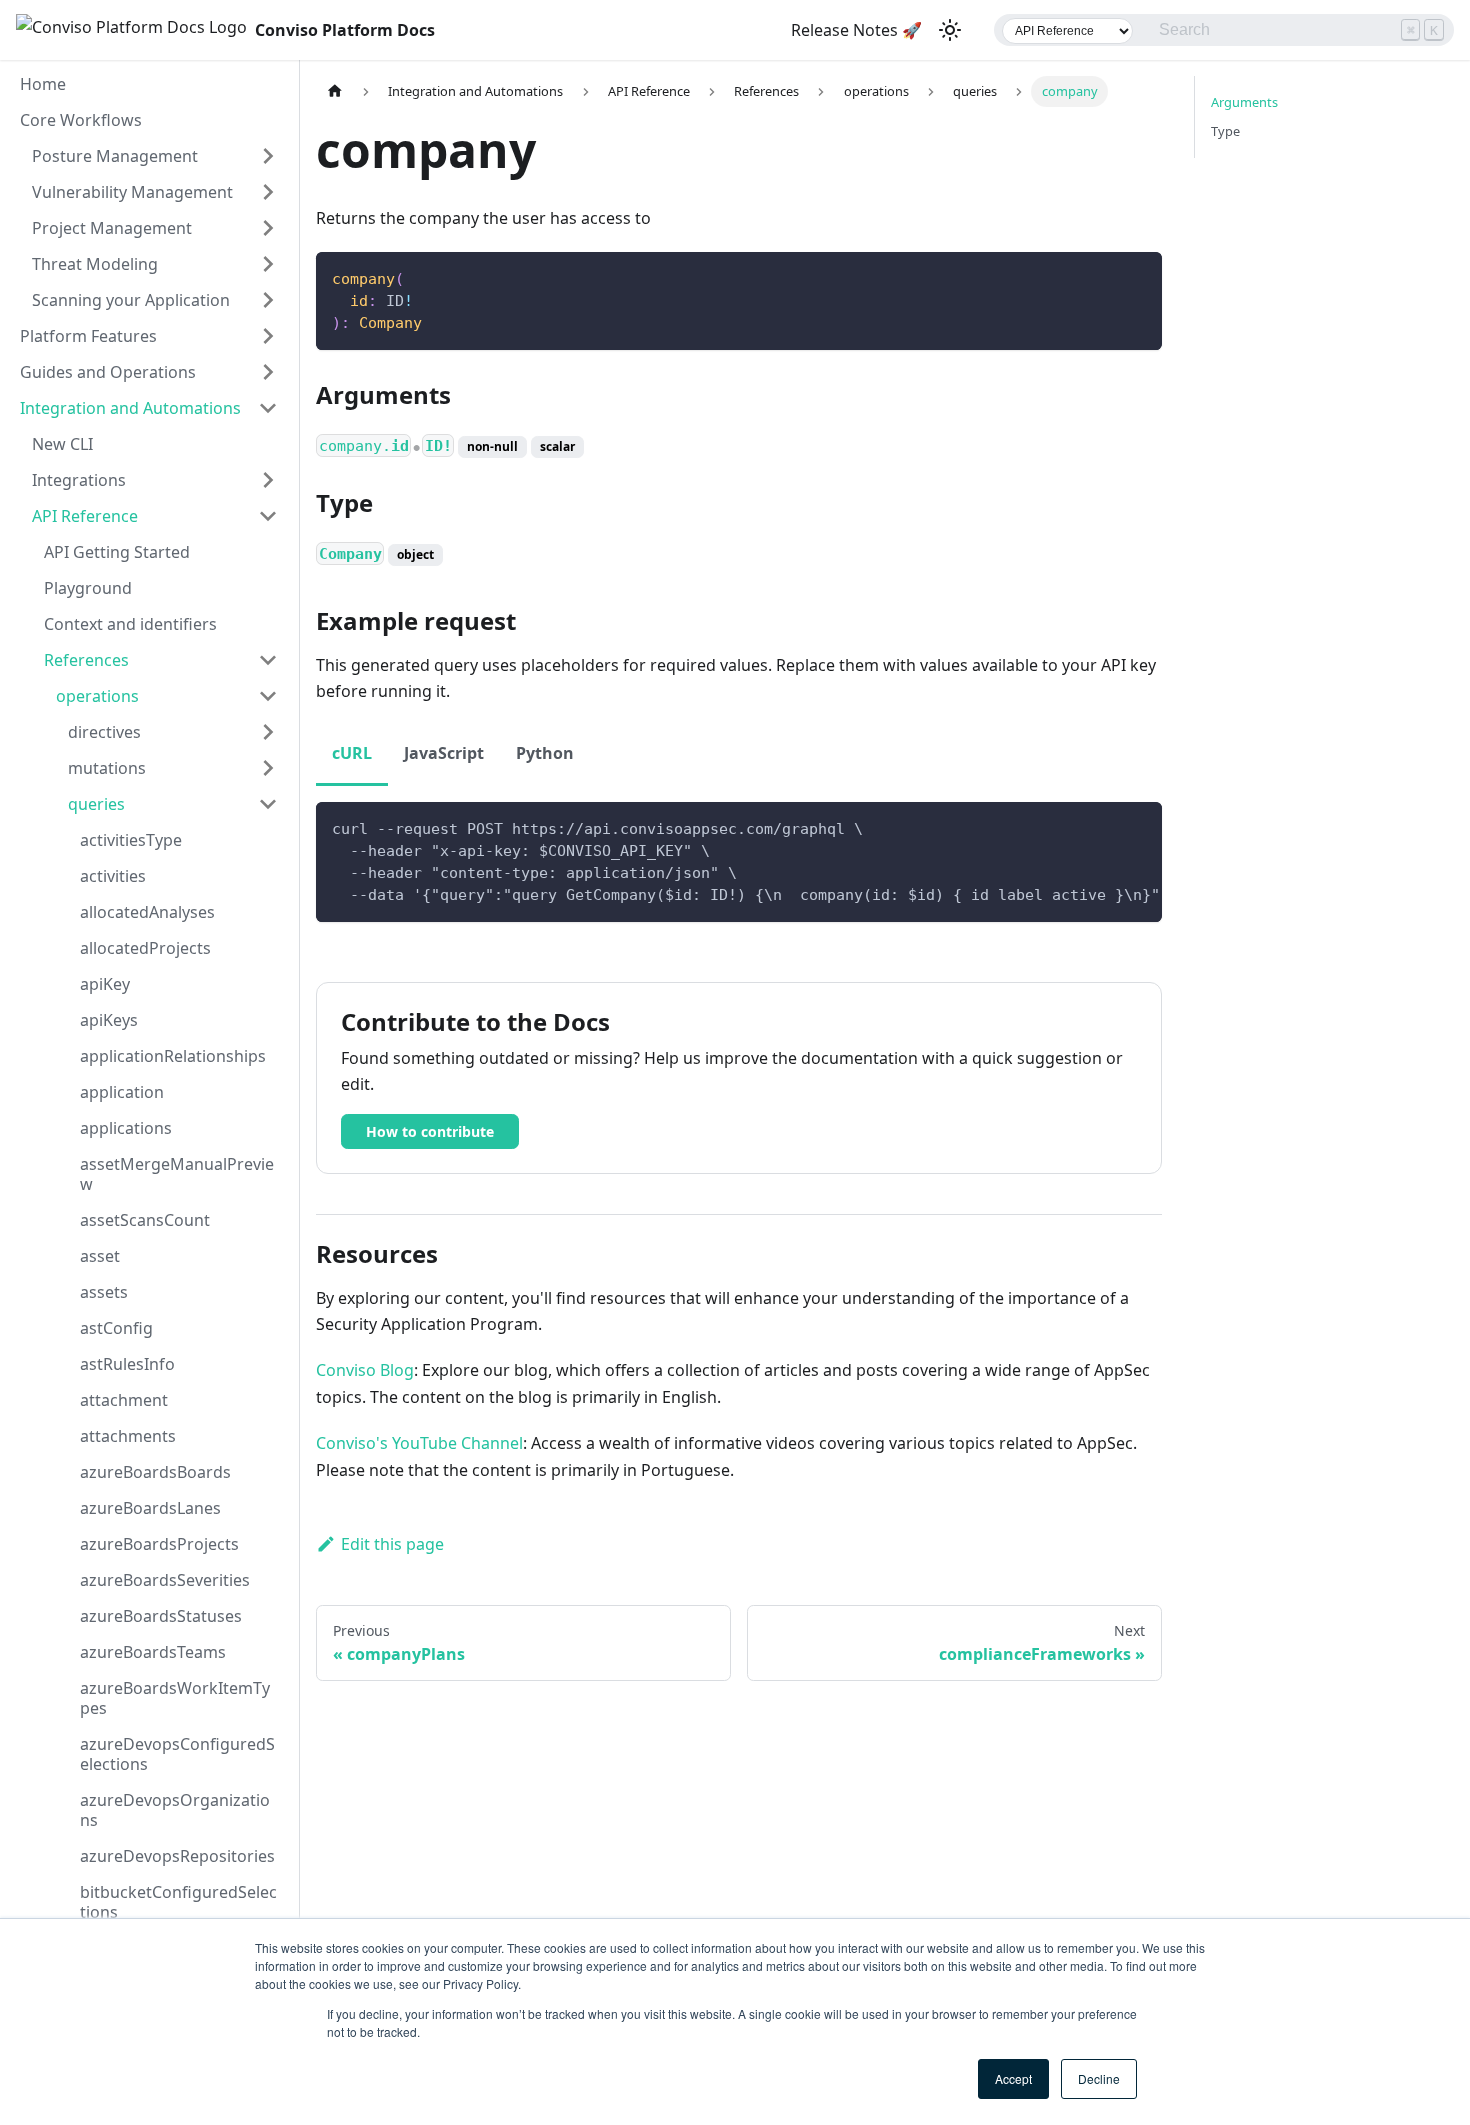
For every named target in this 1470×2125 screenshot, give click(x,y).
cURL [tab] (352, 753)
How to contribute (430, 1131)
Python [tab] (545, 753)
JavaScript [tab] (444, 753)
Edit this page (392, 1544)
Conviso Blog (365, 1370)
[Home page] (335, 91)
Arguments (1244, 102)
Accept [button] (1013, 2078)
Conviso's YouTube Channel (419, 1443)
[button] (155, 156)
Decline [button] (1099, 2078)
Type (1225, 131)
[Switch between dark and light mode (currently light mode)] (950, 30)
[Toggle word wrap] (1101, 827)
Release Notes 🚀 (856, 30)
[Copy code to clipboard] (1137, 276)
